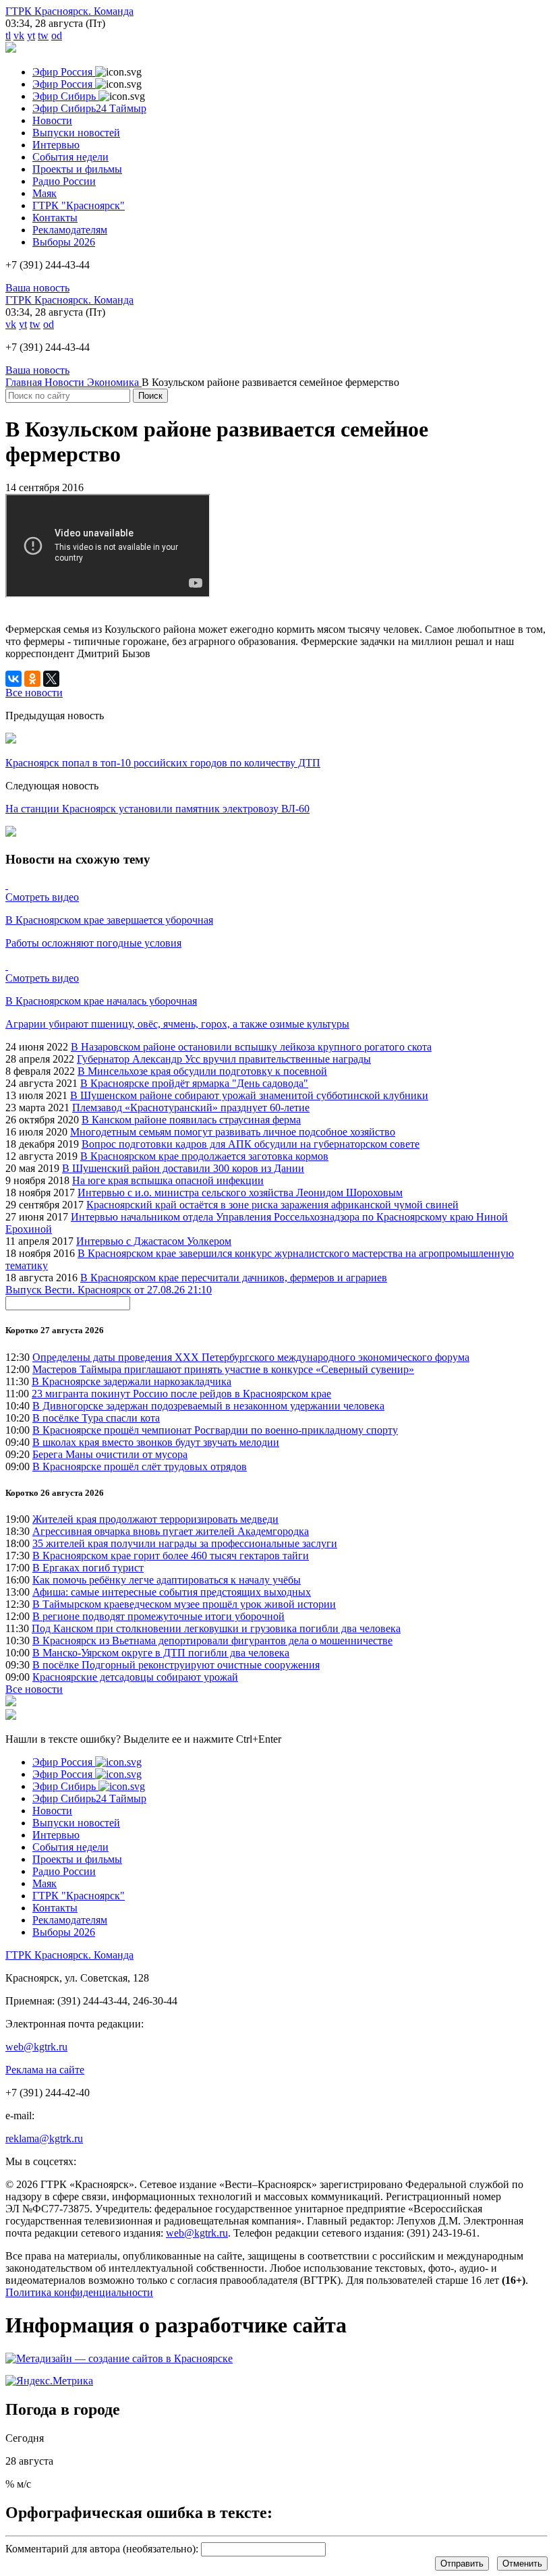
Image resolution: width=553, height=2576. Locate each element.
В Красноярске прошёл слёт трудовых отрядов (140, 1466)
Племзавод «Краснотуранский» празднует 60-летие (191, 1108)
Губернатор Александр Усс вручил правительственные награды (224, 1059)
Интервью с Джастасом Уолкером (154, 1241)
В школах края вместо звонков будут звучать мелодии (156, 1442)
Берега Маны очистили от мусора (110, 1454)
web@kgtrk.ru (36, 2047)
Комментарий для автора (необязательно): (102, 2549)
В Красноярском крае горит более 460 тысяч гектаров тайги (171, 1556)
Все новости (34, 1689)
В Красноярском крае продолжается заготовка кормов (204, 1156)
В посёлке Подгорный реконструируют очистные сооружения (176, 1665)
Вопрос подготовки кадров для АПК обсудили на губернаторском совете (251, 1144)
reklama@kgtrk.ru (44, 2138)
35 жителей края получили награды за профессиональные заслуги (185, 1543)
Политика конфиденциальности (79, 2292)
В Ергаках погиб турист (88, 1568)
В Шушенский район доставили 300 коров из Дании (183, 1168)
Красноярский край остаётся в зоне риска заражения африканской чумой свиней (272, 1205)
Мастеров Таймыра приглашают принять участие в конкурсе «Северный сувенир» (223, 1369)
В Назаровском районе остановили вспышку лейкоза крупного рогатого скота (251, 1047)
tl (8, 35)
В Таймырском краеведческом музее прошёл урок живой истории (184, 1604)
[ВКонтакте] (13, 679)
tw (43, 35)
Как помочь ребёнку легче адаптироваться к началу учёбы (167, 1580)
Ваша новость (37, 288)
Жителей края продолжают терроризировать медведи (155, 1519)
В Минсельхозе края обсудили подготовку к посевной (202, 1071)
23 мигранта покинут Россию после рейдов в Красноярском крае (181, 1394)
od (57, 35)
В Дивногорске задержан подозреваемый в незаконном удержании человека (208, 1406)
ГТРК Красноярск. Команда (69, 11)
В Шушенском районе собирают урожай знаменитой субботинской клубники (249, 1095)
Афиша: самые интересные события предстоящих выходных (172, 1592)
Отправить (462, 2564)
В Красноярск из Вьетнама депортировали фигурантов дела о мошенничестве (212, 1641)
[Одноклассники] (32, 679)
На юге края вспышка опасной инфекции (168, 1180)
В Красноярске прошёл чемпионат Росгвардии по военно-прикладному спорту (215, 1430)
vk (19, 35)
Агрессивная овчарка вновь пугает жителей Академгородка (171, 1531)
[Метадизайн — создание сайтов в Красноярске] (119, 2358)
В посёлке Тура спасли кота (96, 1418)
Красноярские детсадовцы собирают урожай (135, 1677)
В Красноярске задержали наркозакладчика (132, 1381)
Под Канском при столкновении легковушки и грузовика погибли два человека (216, 1628)
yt (31, 35)
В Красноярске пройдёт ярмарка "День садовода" (194, 1083)
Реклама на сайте (45, 2070)
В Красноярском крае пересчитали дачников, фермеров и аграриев (234, 1278)
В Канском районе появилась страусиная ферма (191, 1120)
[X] (51, 679)
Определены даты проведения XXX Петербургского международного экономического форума (251, 1357)
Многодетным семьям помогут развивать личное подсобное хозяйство (233, 1132)
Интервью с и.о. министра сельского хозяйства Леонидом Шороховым (240, 1193)
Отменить (522, 2564)
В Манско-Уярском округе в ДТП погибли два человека (161, 1653)
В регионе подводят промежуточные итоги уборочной (158, 1616)
